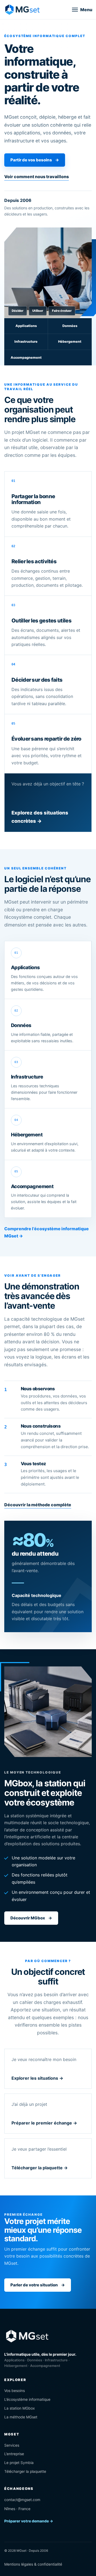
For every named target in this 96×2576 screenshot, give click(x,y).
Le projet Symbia (19, 2463)
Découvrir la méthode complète (38, 1505)
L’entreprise (14, 2454)
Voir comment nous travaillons (37, 177)
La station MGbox (20, 2408)
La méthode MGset (21, 2417)
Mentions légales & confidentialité (33, 2564)
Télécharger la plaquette (25, 2471)
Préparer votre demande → (29, 2521)
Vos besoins (15, 2391)
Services (12, 2445)
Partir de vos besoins (35, 160)
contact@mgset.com (22, 2500)
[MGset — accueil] (22, 9)
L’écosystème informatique (27, 2399)
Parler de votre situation (38, 2285)
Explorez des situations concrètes (40, 817)
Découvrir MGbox (31, 1918)
